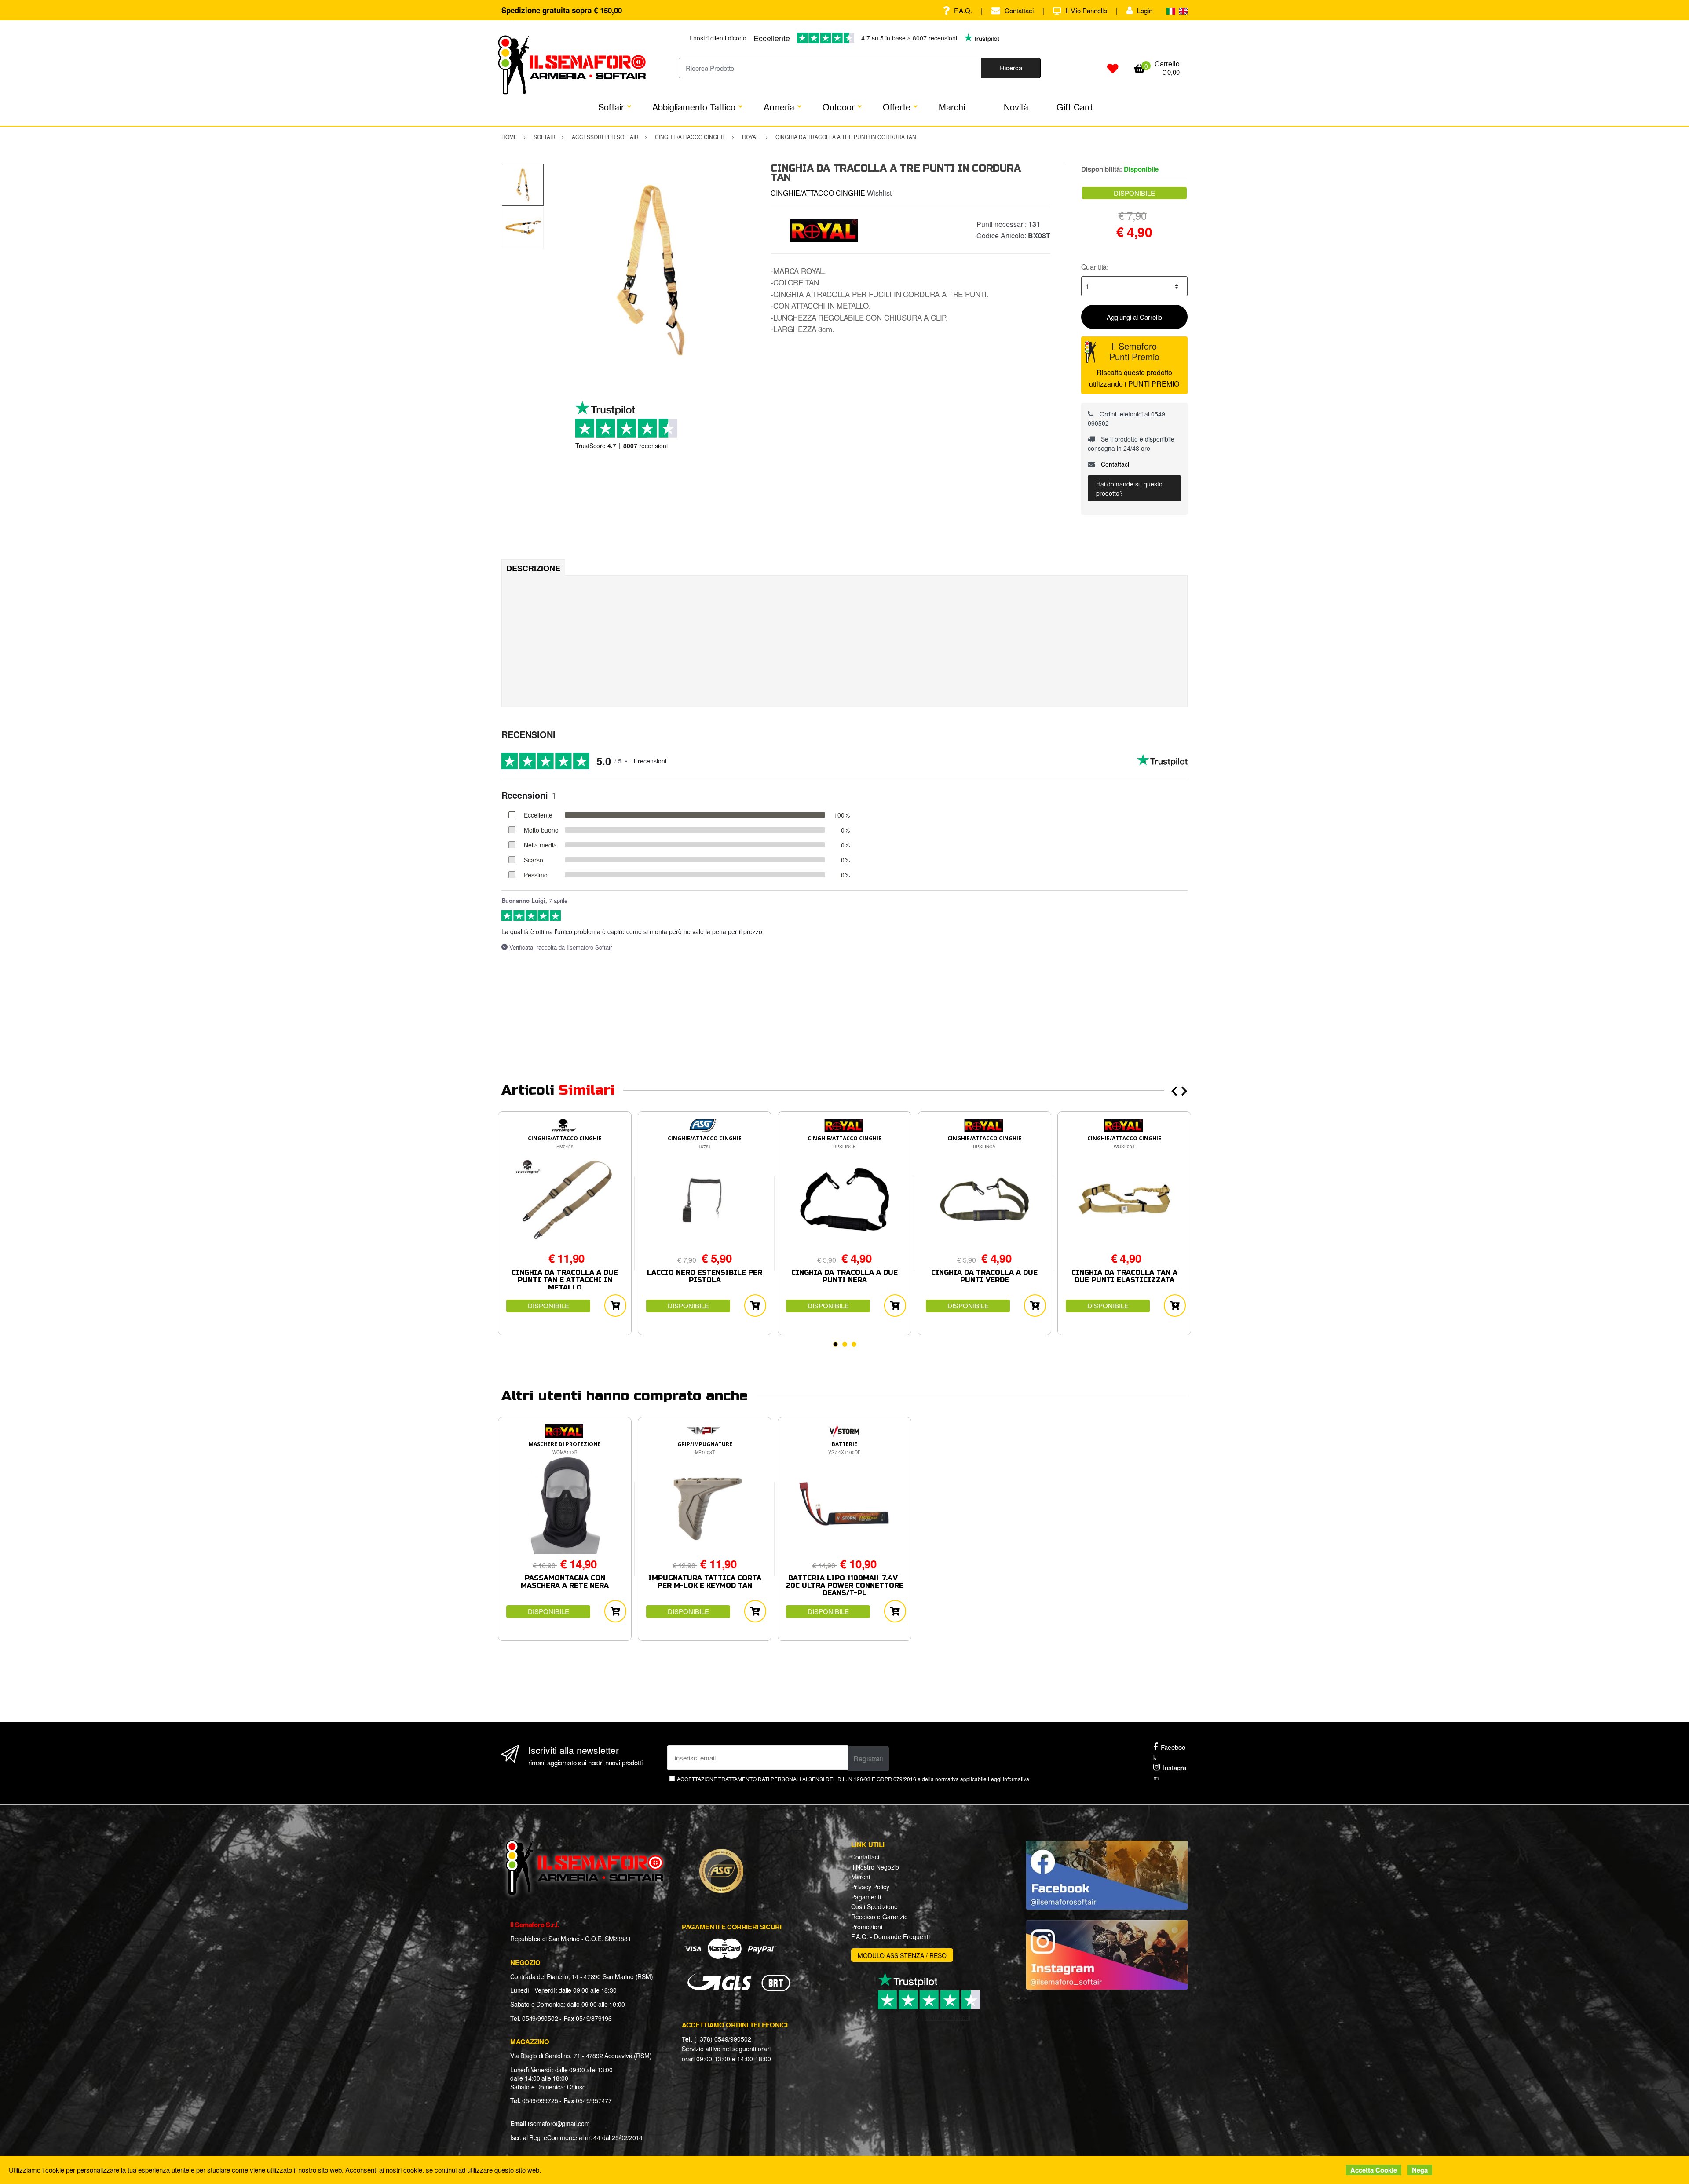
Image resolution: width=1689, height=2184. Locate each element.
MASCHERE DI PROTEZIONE (565, 1444)
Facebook (1169, 1752)
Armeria (779, 107)
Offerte (897, 107)
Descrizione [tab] (533, 568)
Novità (1016, 107)
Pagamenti (866, 1897)
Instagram (1170, 1772)
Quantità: (1095, 267)
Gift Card (1075, 107)
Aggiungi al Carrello (1134, 317)
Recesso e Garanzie (879, 1917)
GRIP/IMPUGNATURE (705, 1444)
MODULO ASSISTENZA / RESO (902, 1955)
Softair (611, 107)
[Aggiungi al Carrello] (615, 1306)
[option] (651, 270)
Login (1145, 10)
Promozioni (867, 1927)
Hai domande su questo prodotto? (1129, 488)
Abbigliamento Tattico (694, 107)
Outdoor (839, 107)
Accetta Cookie (1374, 2170)
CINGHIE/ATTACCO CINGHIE (818, 193)
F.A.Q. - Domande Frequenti (890, 1936)
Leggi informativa (1009, 1779)
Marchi (952, 107)
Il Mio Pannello (1086, 10)
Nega (1420, 2170)
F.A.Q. (963, 10)
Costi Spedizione (874, 1906)
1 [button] (835, 1344)
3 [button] (854, 1344)
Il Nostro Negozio (875, 1867)
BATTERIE (844, 1444)
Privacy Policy (870, 1887)
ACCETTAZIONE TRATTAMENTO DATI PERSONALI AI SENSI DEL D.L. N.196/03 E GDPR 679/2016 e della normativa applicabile (853, 1779)
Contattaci (1019, 10)
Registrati (868, 1759)
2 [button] (845, 1344)
